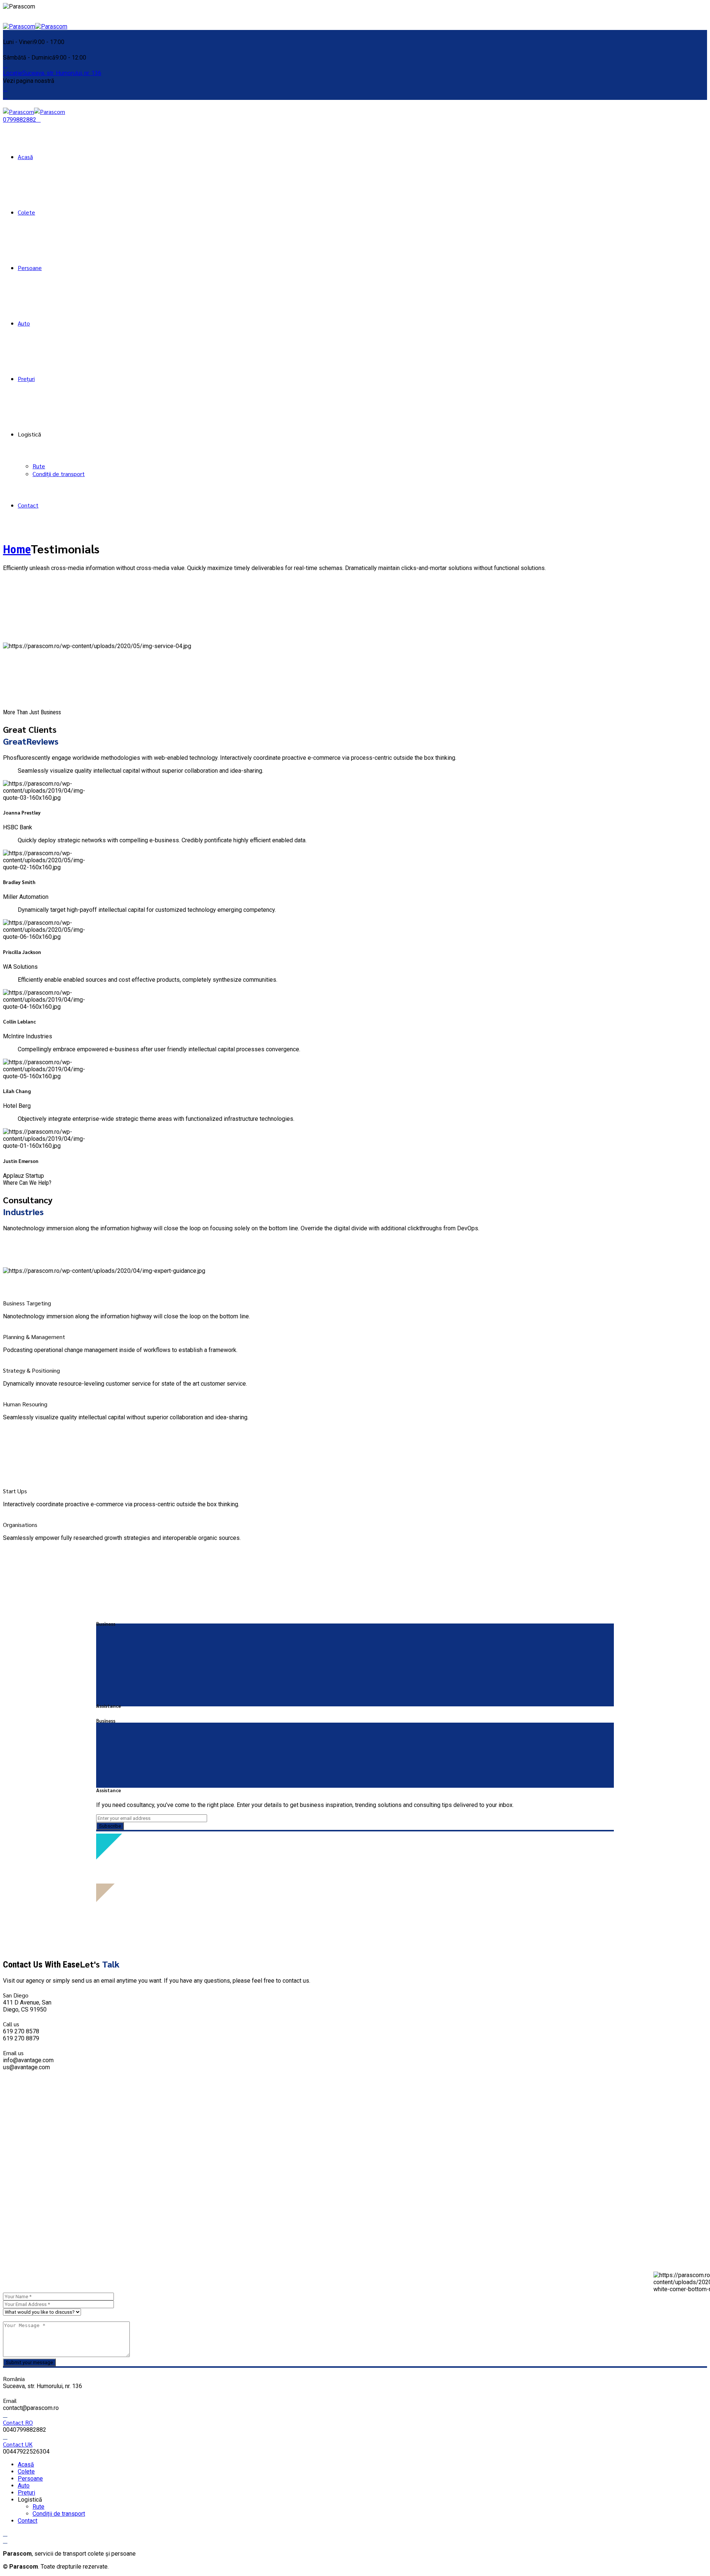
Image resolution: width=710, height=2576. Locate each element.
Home (17, 549)
